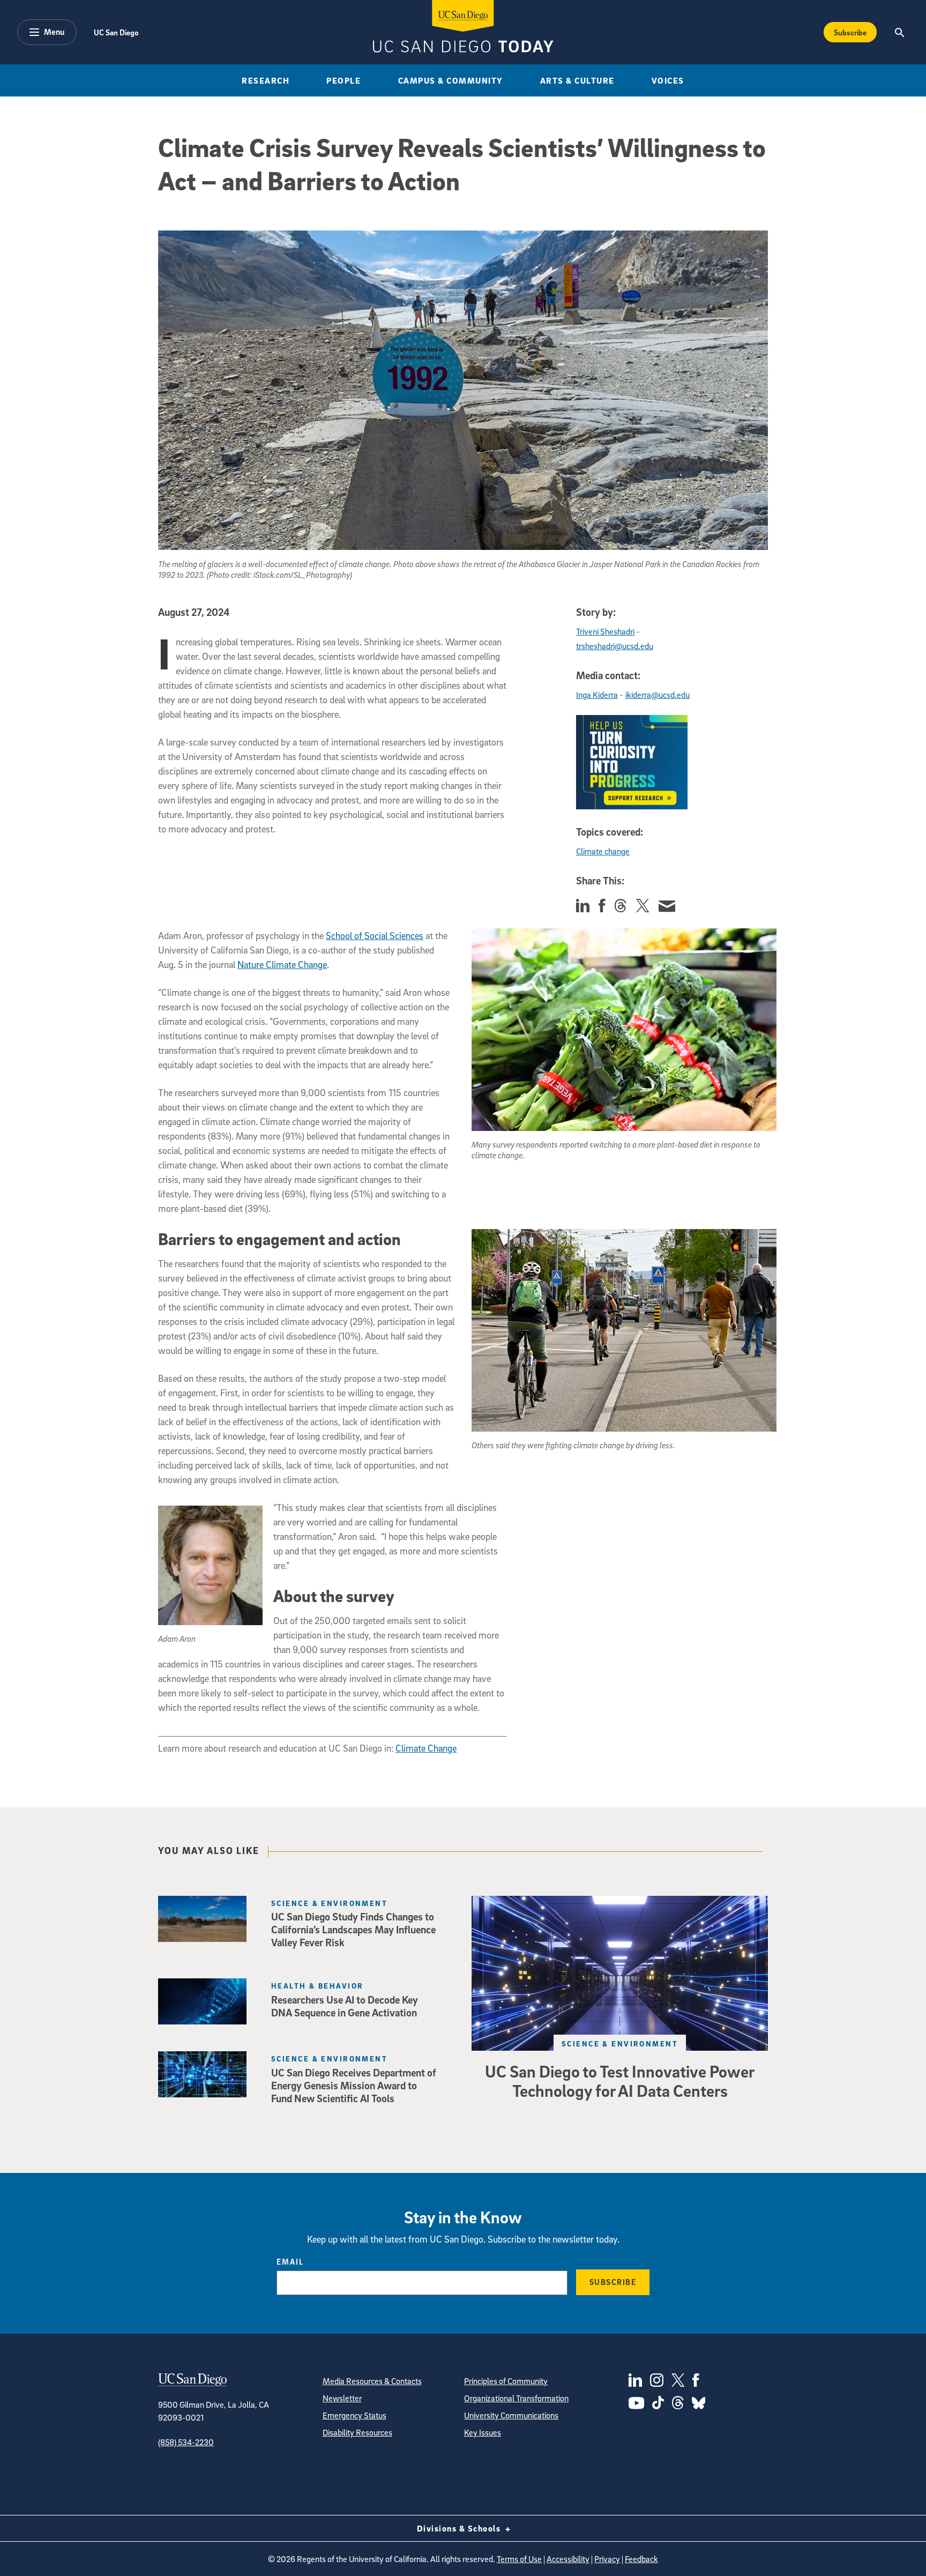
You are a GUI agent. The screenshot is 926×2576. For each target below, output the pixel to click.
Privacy (607, 2559)
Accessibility (568, 2559)
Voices (668, 80)
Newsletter (342, 2398)
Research (266, 80)
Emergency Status (354, 2415)
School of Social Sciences (375, 936)
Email (290, 2261)
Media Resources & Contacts (372, 2381)
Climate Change (426, 1748)
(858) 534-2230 (186, 2442)
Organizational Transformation (516, 2398)
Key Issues (483, 2432)
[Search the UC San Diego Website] (899, 32)
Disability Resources (357, 2432)
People (343, 80)
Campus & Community (451, 80)
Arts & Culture (577, 80)
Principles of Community (506, 2381)
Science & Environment (620, 2043)
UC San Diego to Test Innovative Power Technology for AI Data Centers (620, 2081)
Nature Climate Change (282, 965)
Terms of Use (519, 2559)
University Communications (511, 2415)
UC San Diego (116, 32)
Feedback (641, 2559)
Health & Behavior (317, 1986)
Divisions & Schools (460, 2528)
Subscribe (850, 32)
